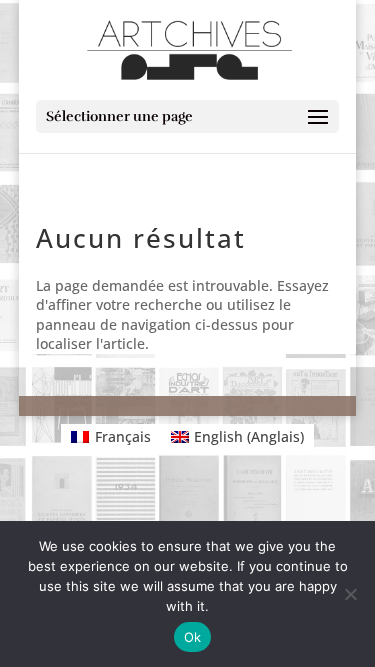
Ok (193, 637)
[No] (350, 594)
